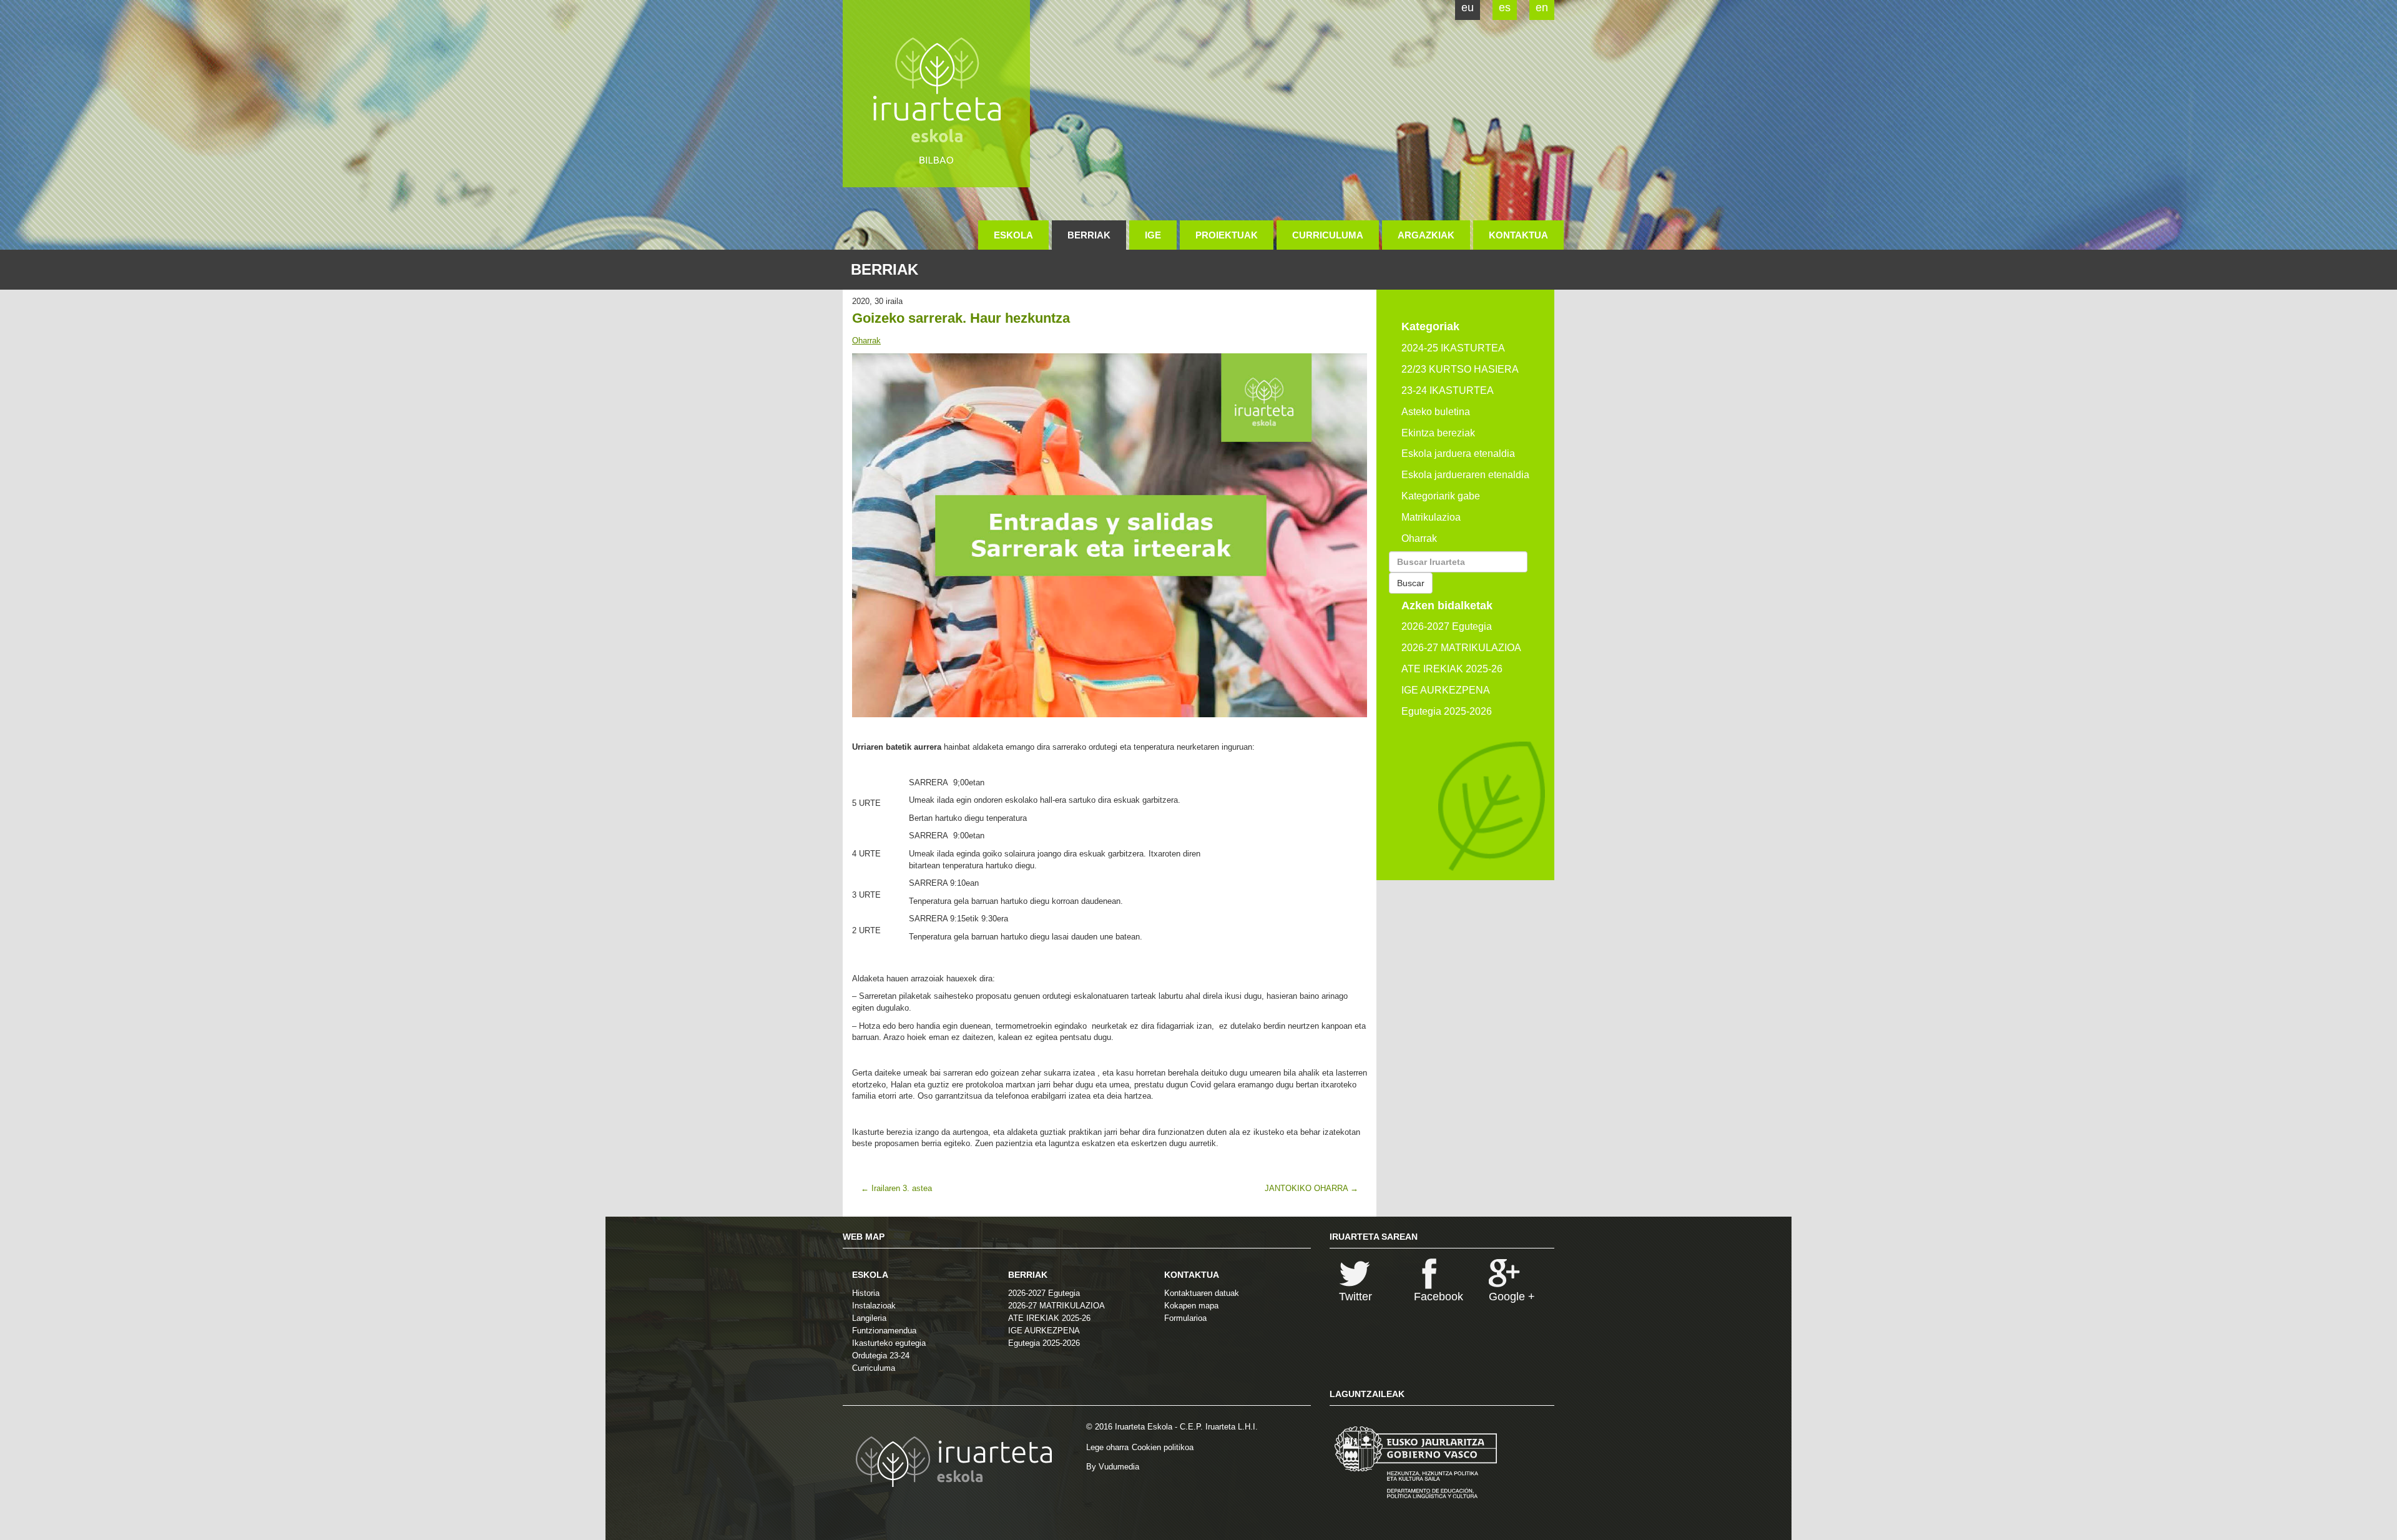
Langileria (869, 1318)
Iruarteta (936, 94)
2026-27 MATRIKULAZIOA (1461, 648)
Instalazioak (874, 1306)
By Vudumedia (1113, 1467)
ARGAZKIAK (1426, 235)
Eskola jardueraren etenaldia (1465, 475)
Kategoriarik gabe (1441, 496)
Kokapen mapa (1191, 1306)
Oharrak (866, 341)
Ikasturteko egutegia (889, 1343)
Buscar (1411, 583)
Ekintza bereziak (1438, 433)
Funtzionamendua (884, 1331)
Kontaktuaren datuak (1202, 1293)
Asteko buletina (1436, 412)
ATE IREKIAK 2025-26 (1452, 669)
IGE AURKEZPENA (1446, 690)
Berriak (1089, 235)
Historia (866, 1293)
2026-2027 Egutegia (1447, 626)
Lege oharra (1107, 1447)
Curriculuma (1328, 235)
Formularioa (1185, 1318)
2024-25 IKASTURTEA (1453, 348)
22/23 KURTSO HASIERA (1460, 369)
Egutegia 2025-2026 (1447, 711)
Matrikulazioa (1431, 517)
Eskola (1013, 235)
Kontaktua (1518, 235)
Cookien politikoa (1163, 1447)
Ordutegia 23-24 (881, 1356)
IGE (1153, 235)
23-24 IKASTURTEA (1448, 390)
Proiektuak (1227, 235)
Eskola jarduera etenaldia (1458, 454)
